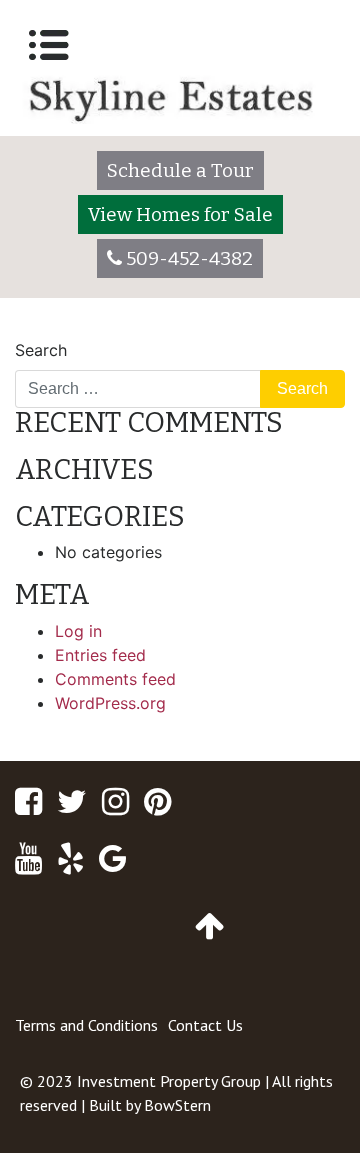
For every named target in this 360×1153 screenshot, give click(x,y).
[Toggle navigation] (49, 45)
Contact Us (205, 1025)
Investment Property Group (169, 1081)
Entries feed (100, 655)
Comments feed (115, 679)
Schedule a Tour (180, 170)
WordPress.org (110, 703)
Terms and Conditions (86, 1025)
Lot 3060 (58, 330)
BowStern (177, 1105)
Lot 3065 (301, 330)
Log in (78, 631)
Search (41, 350)
